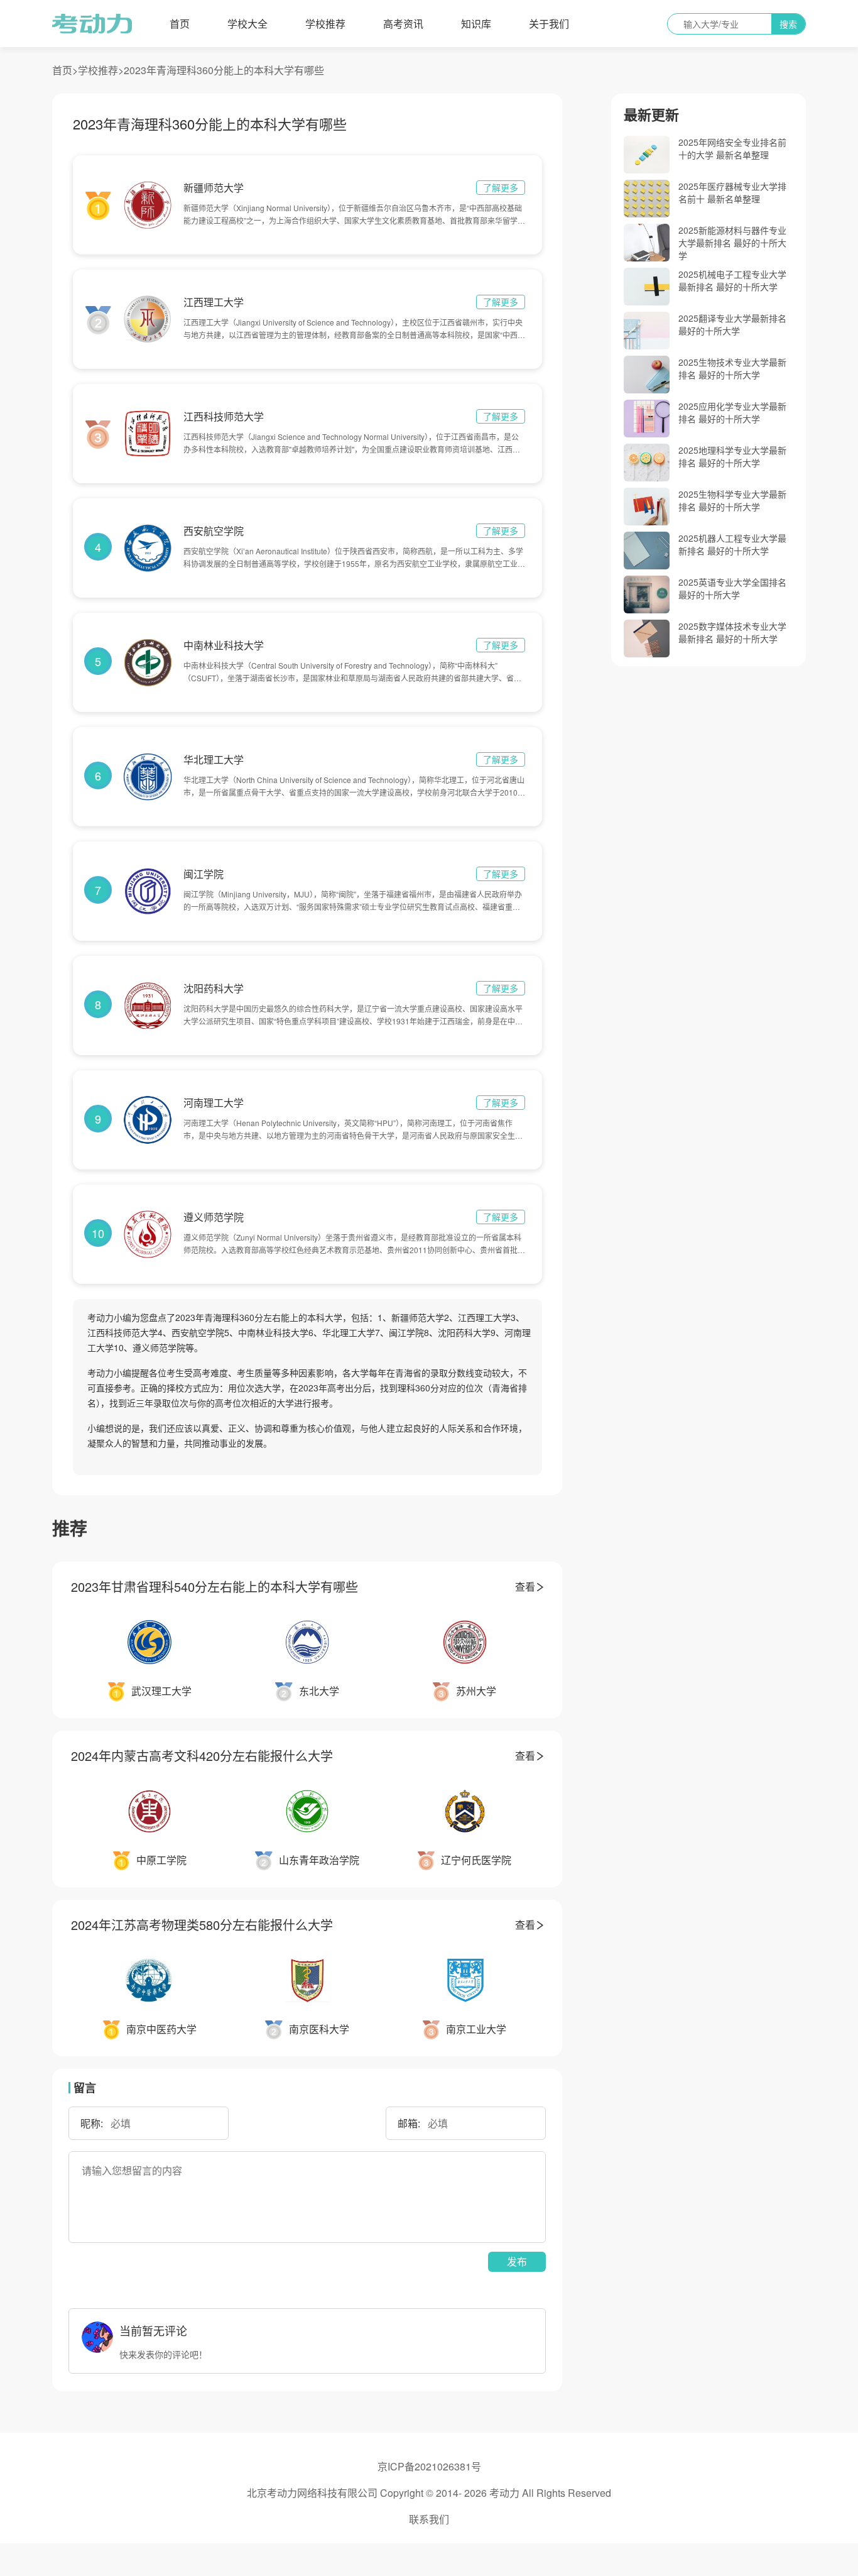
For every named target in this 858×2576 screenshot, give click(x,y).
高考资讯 (403, 24)
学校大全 (247, 24)
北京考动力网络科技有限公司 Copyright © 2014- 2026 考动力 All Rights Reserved (429, 2493)
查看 (525, 1587)
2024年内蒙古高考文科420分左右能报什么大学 (202, 1756)
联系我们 (429, 2519)
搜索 (788, 24)
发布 (517, 2261)
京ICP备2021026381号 (429, 2466)
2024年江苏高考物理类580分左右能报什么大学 (202, 1925)
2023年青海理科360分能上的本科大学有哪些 (224, 70)
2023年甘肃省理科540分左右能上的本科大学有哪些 (215, 1587)
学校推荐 (325, 24)
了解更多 (501, 187)
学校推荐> (101, 70)
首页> (65, 70)
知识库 (476, 24)
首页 (180, 24)
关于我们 (549, 24)
